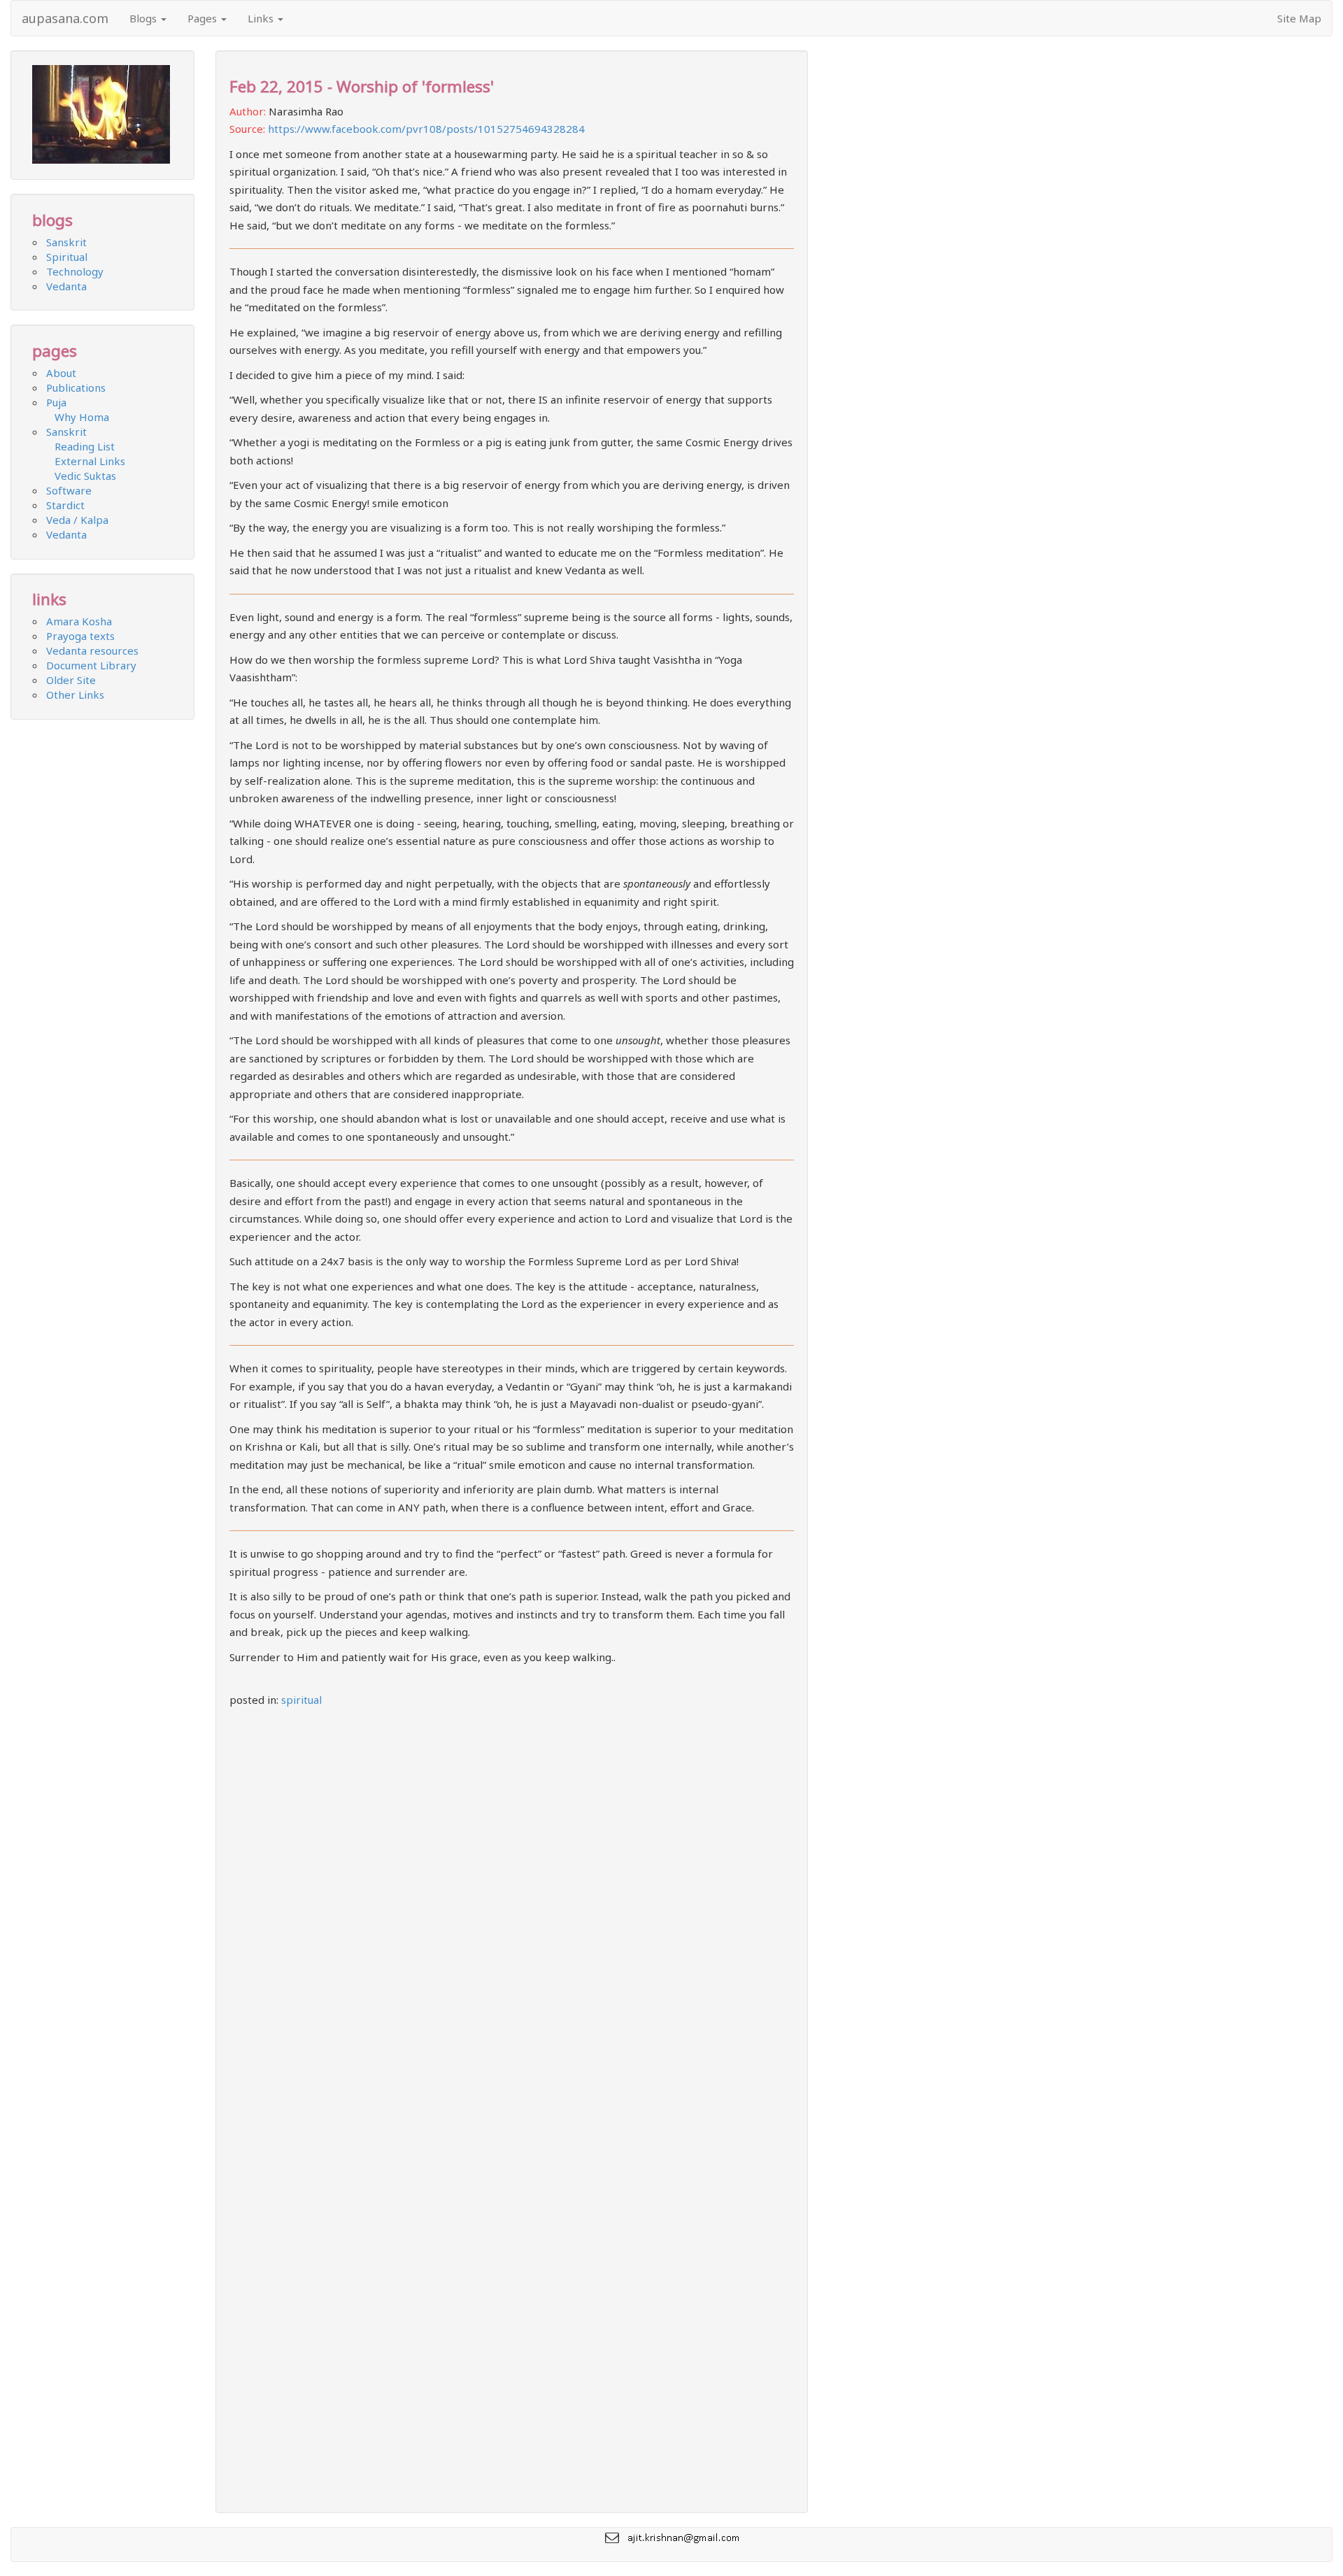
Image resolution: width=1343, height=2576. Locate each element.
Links (262, 18)
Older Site (71, 680)
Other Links (75, 695)
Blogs (144, 18)
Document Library (91, 665)
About (61, 373)
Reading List (80, 446)
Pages (204, 18)
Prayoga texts (80, 636)
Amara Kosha (79, 621)
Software (69, 490)
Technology (75, 271)
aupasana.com (65, 18)
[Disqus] (512, 1906)
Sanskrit (66, 242)
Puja (56, 402)
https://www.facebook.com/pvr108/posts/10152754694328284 (426, 129)
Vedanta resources (92, 650)
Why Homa (78, 417)
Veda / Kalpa (77, 520)
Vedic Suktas (81, 476)
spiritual (301, 1700)
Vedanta (66, 286)
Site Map (1299, 18)
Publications (76, 387)
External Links (86, 461)
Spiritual (67, 257)
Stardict (65, 505)
